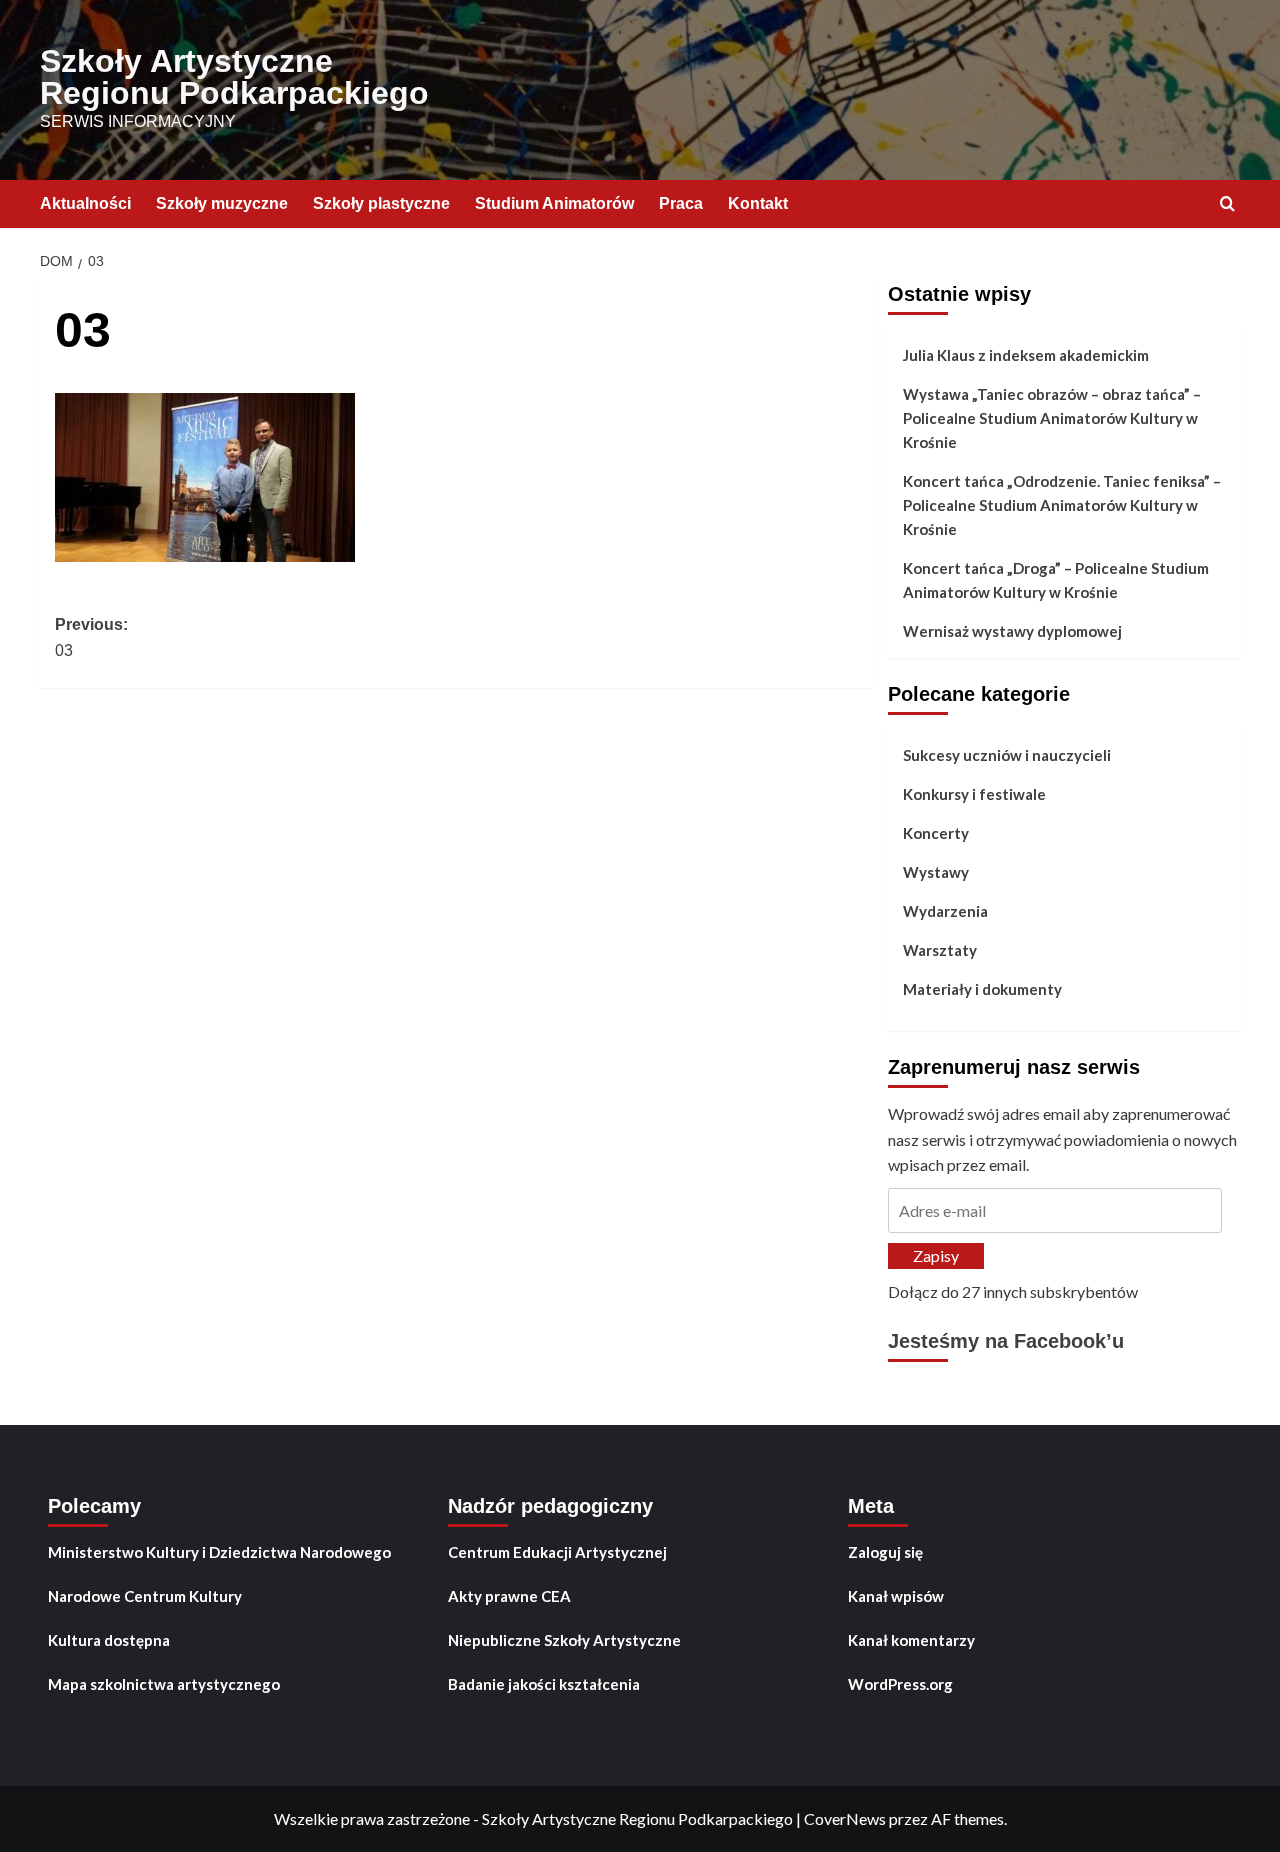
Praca (681, 203)
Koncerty (936, 833)
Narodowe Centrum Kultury (145, 1596)
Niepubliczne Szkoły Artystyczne (564, 1640)
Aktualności (85, 203)
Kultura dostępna (109, 1640)
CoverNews (845, 1818)
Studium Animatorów (554, 203)
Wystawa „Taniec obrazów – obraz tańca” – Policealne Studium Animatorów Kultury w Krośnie (1052, 418)
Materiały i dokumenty (982, 989)
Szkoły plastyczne (381, 203)
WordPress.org (900, 1684)
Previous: (91, 637)
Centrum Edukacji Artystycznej (557, 1552)
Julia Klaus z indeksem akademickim (1026, 355)
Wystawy (936, 872)
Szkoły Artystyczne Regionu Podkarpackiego (234, 77)
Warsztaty (940, 950)
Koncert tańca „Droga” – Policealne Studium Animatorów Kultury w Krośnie (1056, 580)
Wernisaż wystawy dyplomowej (1012, 631)
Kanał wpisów (896, 1596)
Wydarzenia (945, 911)
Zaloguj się (885, 1552)
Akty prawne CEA (509, 1596)
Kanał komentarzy (911, 1640)
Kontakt (758, 203)
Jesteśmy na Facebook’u (1006, 1341)
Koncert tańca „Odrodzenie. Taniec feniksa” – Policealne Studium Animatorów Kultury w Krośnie (1062, 505)
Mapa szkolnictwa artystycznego (164, 1684)
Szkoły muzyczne (222, 203)
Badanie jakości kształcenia (544, 1684)
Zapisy (936, 1255)
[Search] (1227, 204)
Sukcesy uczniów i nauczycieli (1007, 755)
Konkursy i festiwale (974, 794)
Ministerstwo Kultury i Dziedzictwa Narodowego (219, 1552)
